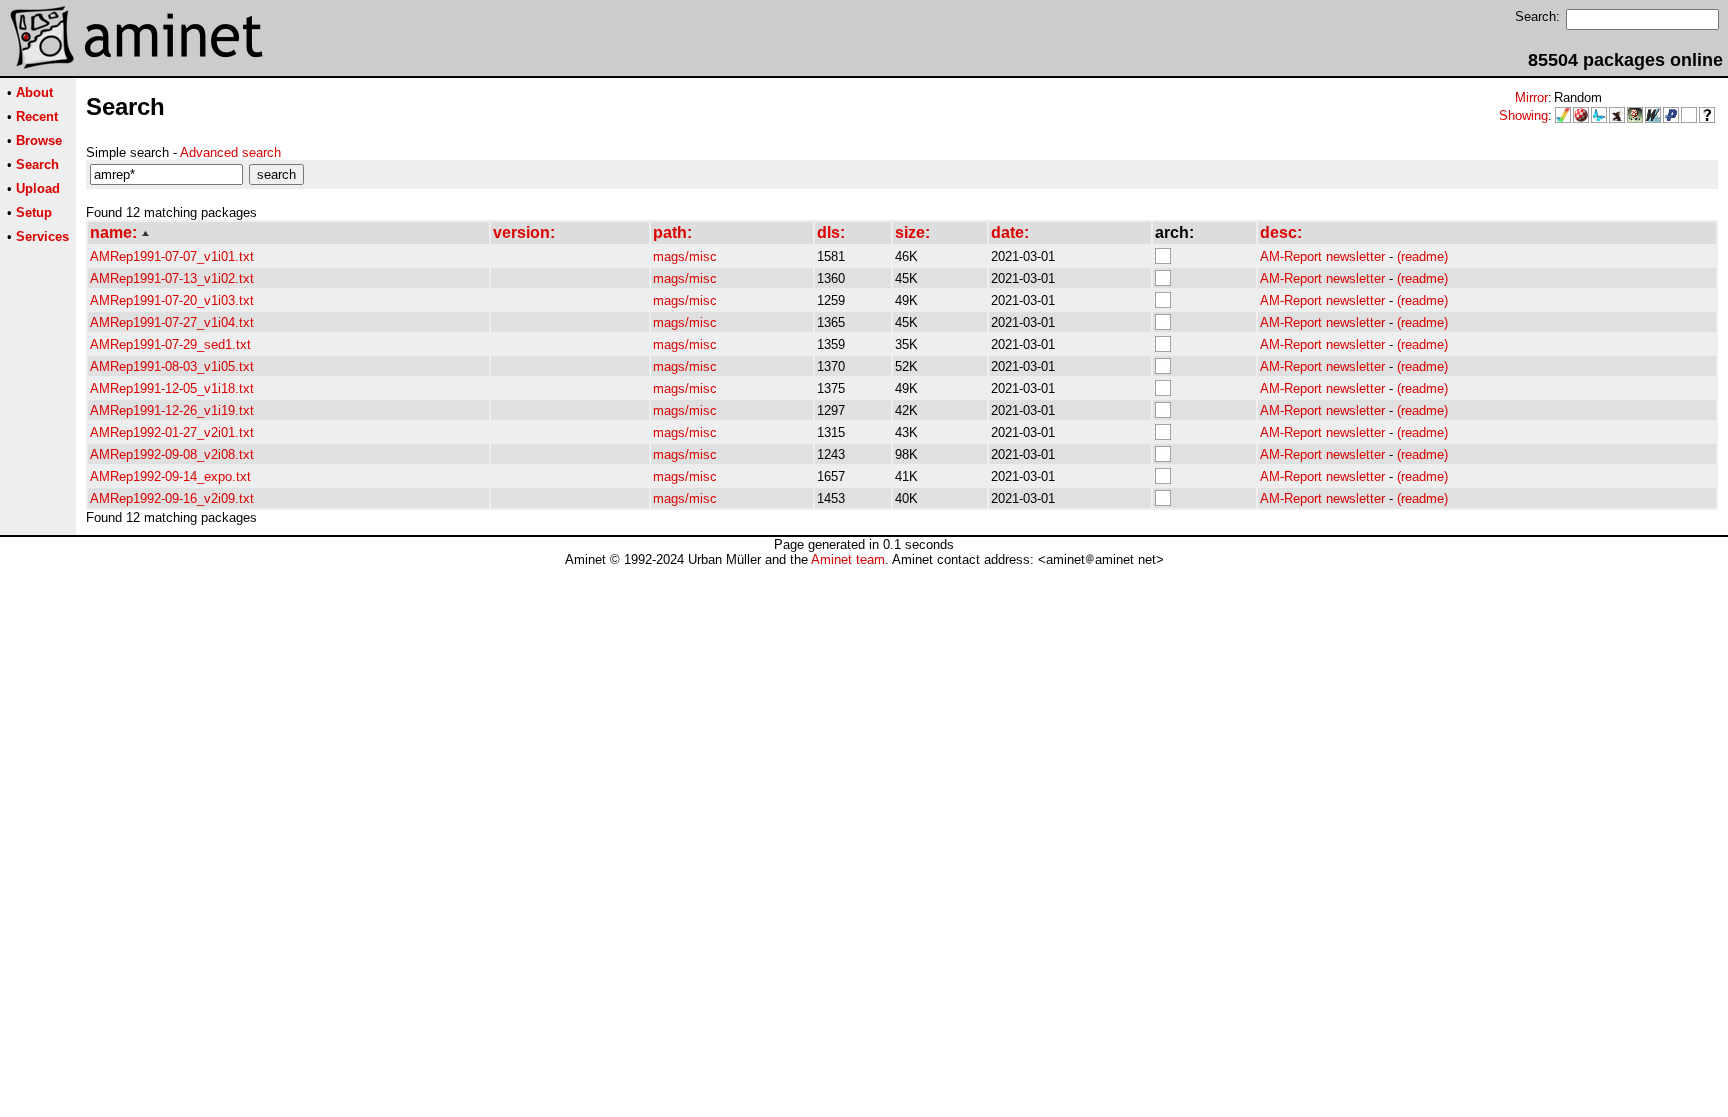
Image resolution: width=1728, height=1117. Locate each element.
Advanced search (230, 152)
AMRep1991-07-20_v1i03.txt (172, 300)
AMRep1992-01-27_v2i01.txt (172, 432)
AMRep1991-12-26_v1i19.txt (172, 410)
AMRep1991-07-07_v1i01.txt (172, 256)
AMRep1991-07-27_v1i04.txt (172, 322)
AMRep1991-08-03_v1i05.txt (172, 366)
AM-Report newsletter (1322, 256)
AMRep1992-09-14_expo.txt (170, 476)
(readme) (1422, 256)
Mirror (1531, 97)
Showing (1523, 115)
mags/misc (685, 256)
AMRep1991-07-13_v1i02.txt (172, 278)
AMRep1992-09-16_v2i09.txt (172, 498)
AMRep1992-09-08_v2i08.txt (172, 454)
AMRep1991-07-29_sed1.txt (170, 344)
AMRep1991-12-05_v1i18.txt (172, 388)
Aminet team (848, 559)
